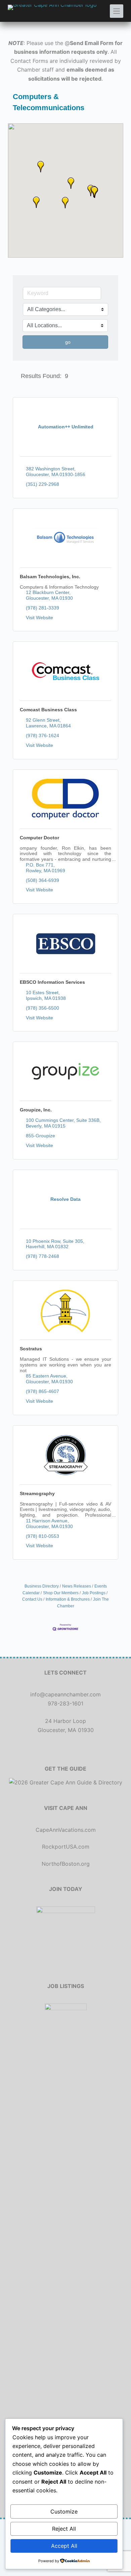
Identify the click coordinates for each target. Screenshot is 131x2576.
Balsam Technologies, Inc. (50, 577)
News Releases (77, 1586)
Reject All (64, 2529)
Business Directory (42, 1586)
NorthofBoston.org (66, 1864)
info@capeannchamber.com (65, 1694)
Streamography (37, 1493)
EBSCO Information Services (52, 982)
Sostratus (31, 1349)
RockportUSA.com (66, 1847)
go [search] (68, 342)
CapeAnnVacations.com (66, 1830)
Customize (64, 2511)
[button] (36, 202)
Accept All (64, 2546)
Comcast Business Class (48, 710)
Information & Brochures (68, 1599)
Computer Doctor (39, 838)
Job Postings (94, 1593)
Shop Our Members (61, 1593)
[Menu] (117, 11)
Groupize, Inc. (36, 1110)
